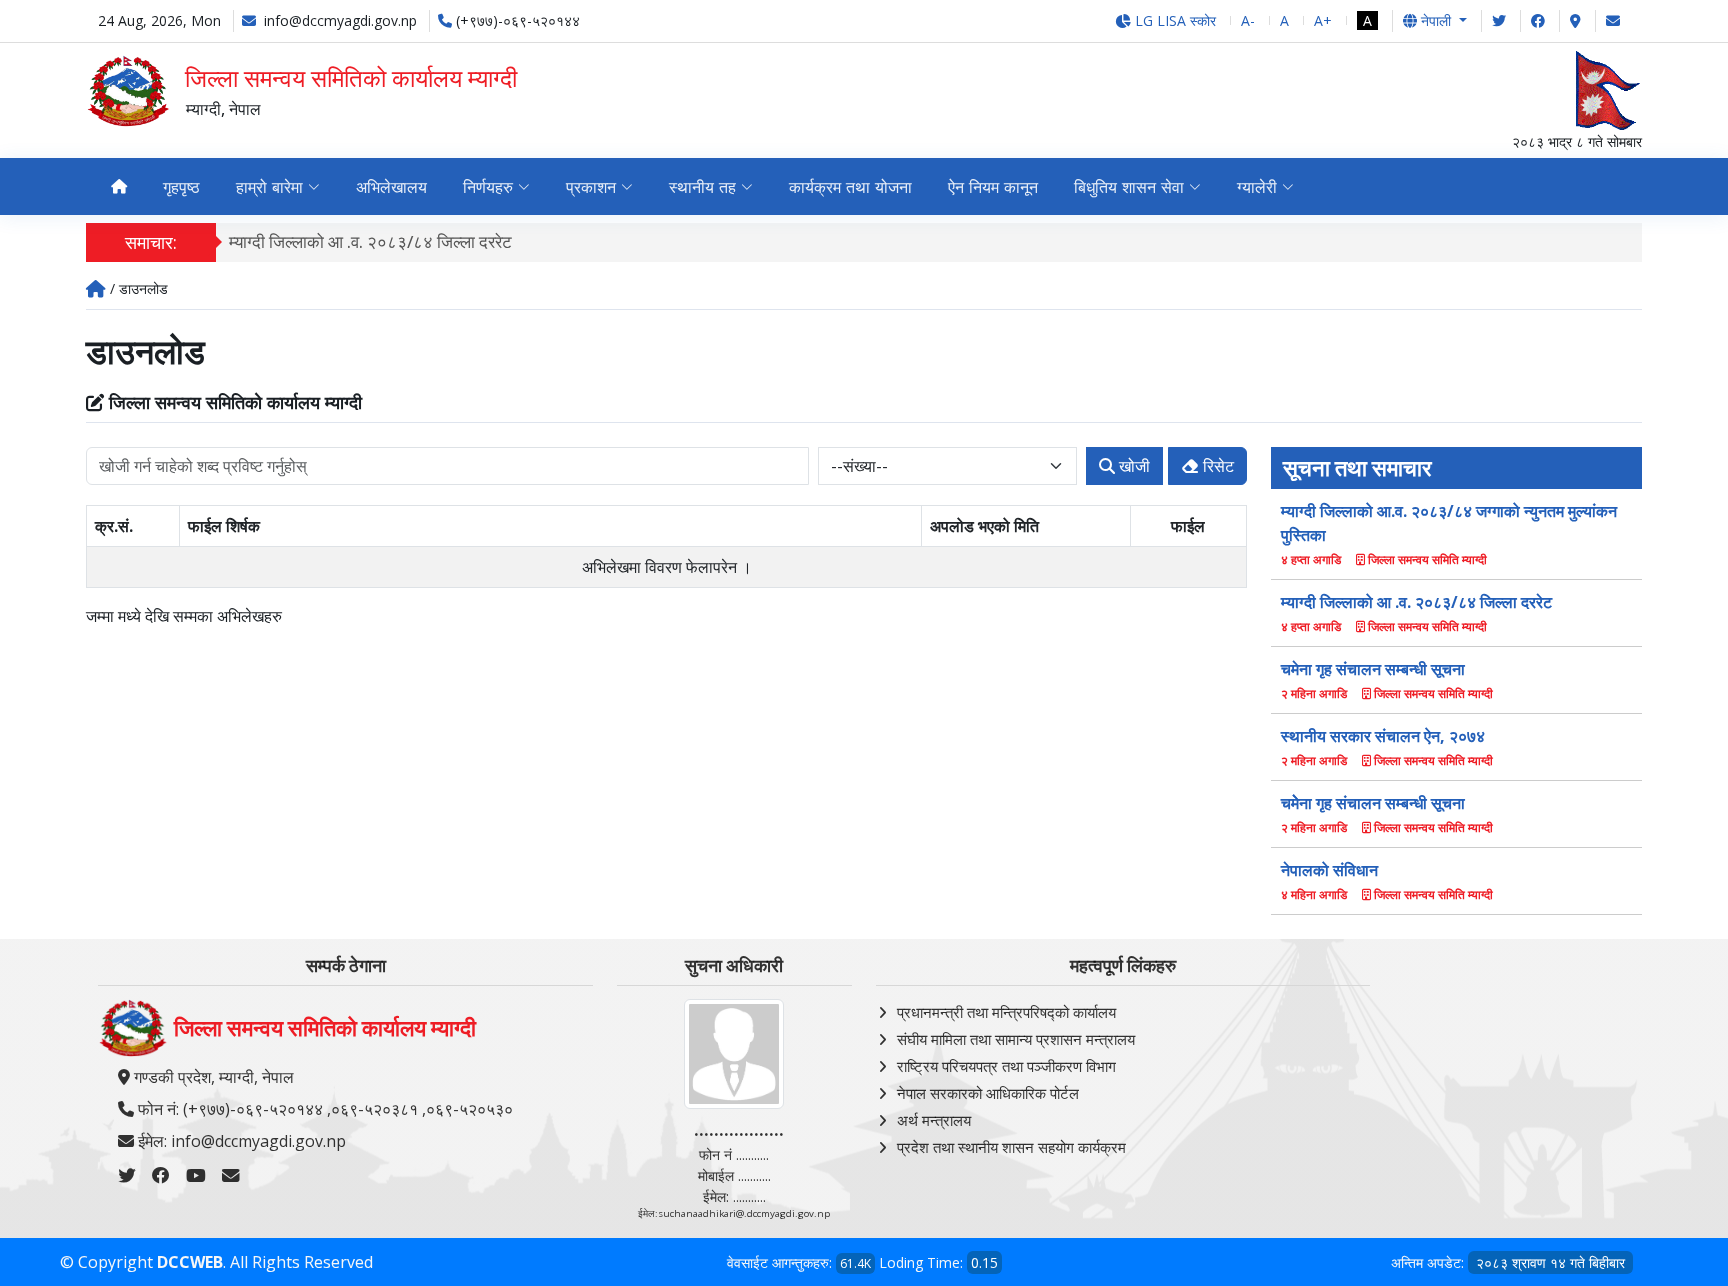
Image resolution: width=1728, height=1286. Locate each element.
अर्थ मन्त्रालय (934, 1120)
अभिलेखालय (391, 187)
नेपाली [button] (1436, 20)
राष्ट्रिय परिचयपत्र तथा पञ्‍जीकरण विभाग (1006, 1066)
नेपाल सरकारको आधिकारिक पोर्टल (988, 1093)
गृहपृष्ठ (181, 187)
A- (1248, 20)
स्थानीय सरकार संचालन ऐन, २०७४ (1383, 736)
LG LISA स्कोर (1173, 20)
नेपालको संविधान (1329, 870)
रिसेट (1216, 466)
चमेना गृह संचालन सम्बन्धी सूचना (1373, 669)
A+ (1323, 20)
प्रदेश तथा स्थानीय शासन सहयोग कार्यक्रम (1011, 1147)
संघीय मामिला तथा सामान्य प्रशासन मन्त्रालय (1016, 1039)
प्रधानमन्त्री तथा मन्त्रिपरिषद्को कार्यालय (1006, 1012)
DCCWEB (190, 1262)
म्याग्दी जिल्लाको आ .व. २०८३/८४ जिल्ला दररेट (370, 241)
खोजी (1132, 466)
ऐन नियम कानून (993, 187)
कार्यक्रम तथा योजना (850, 187)
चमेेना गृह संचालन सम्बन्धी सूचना (1373, 803)
